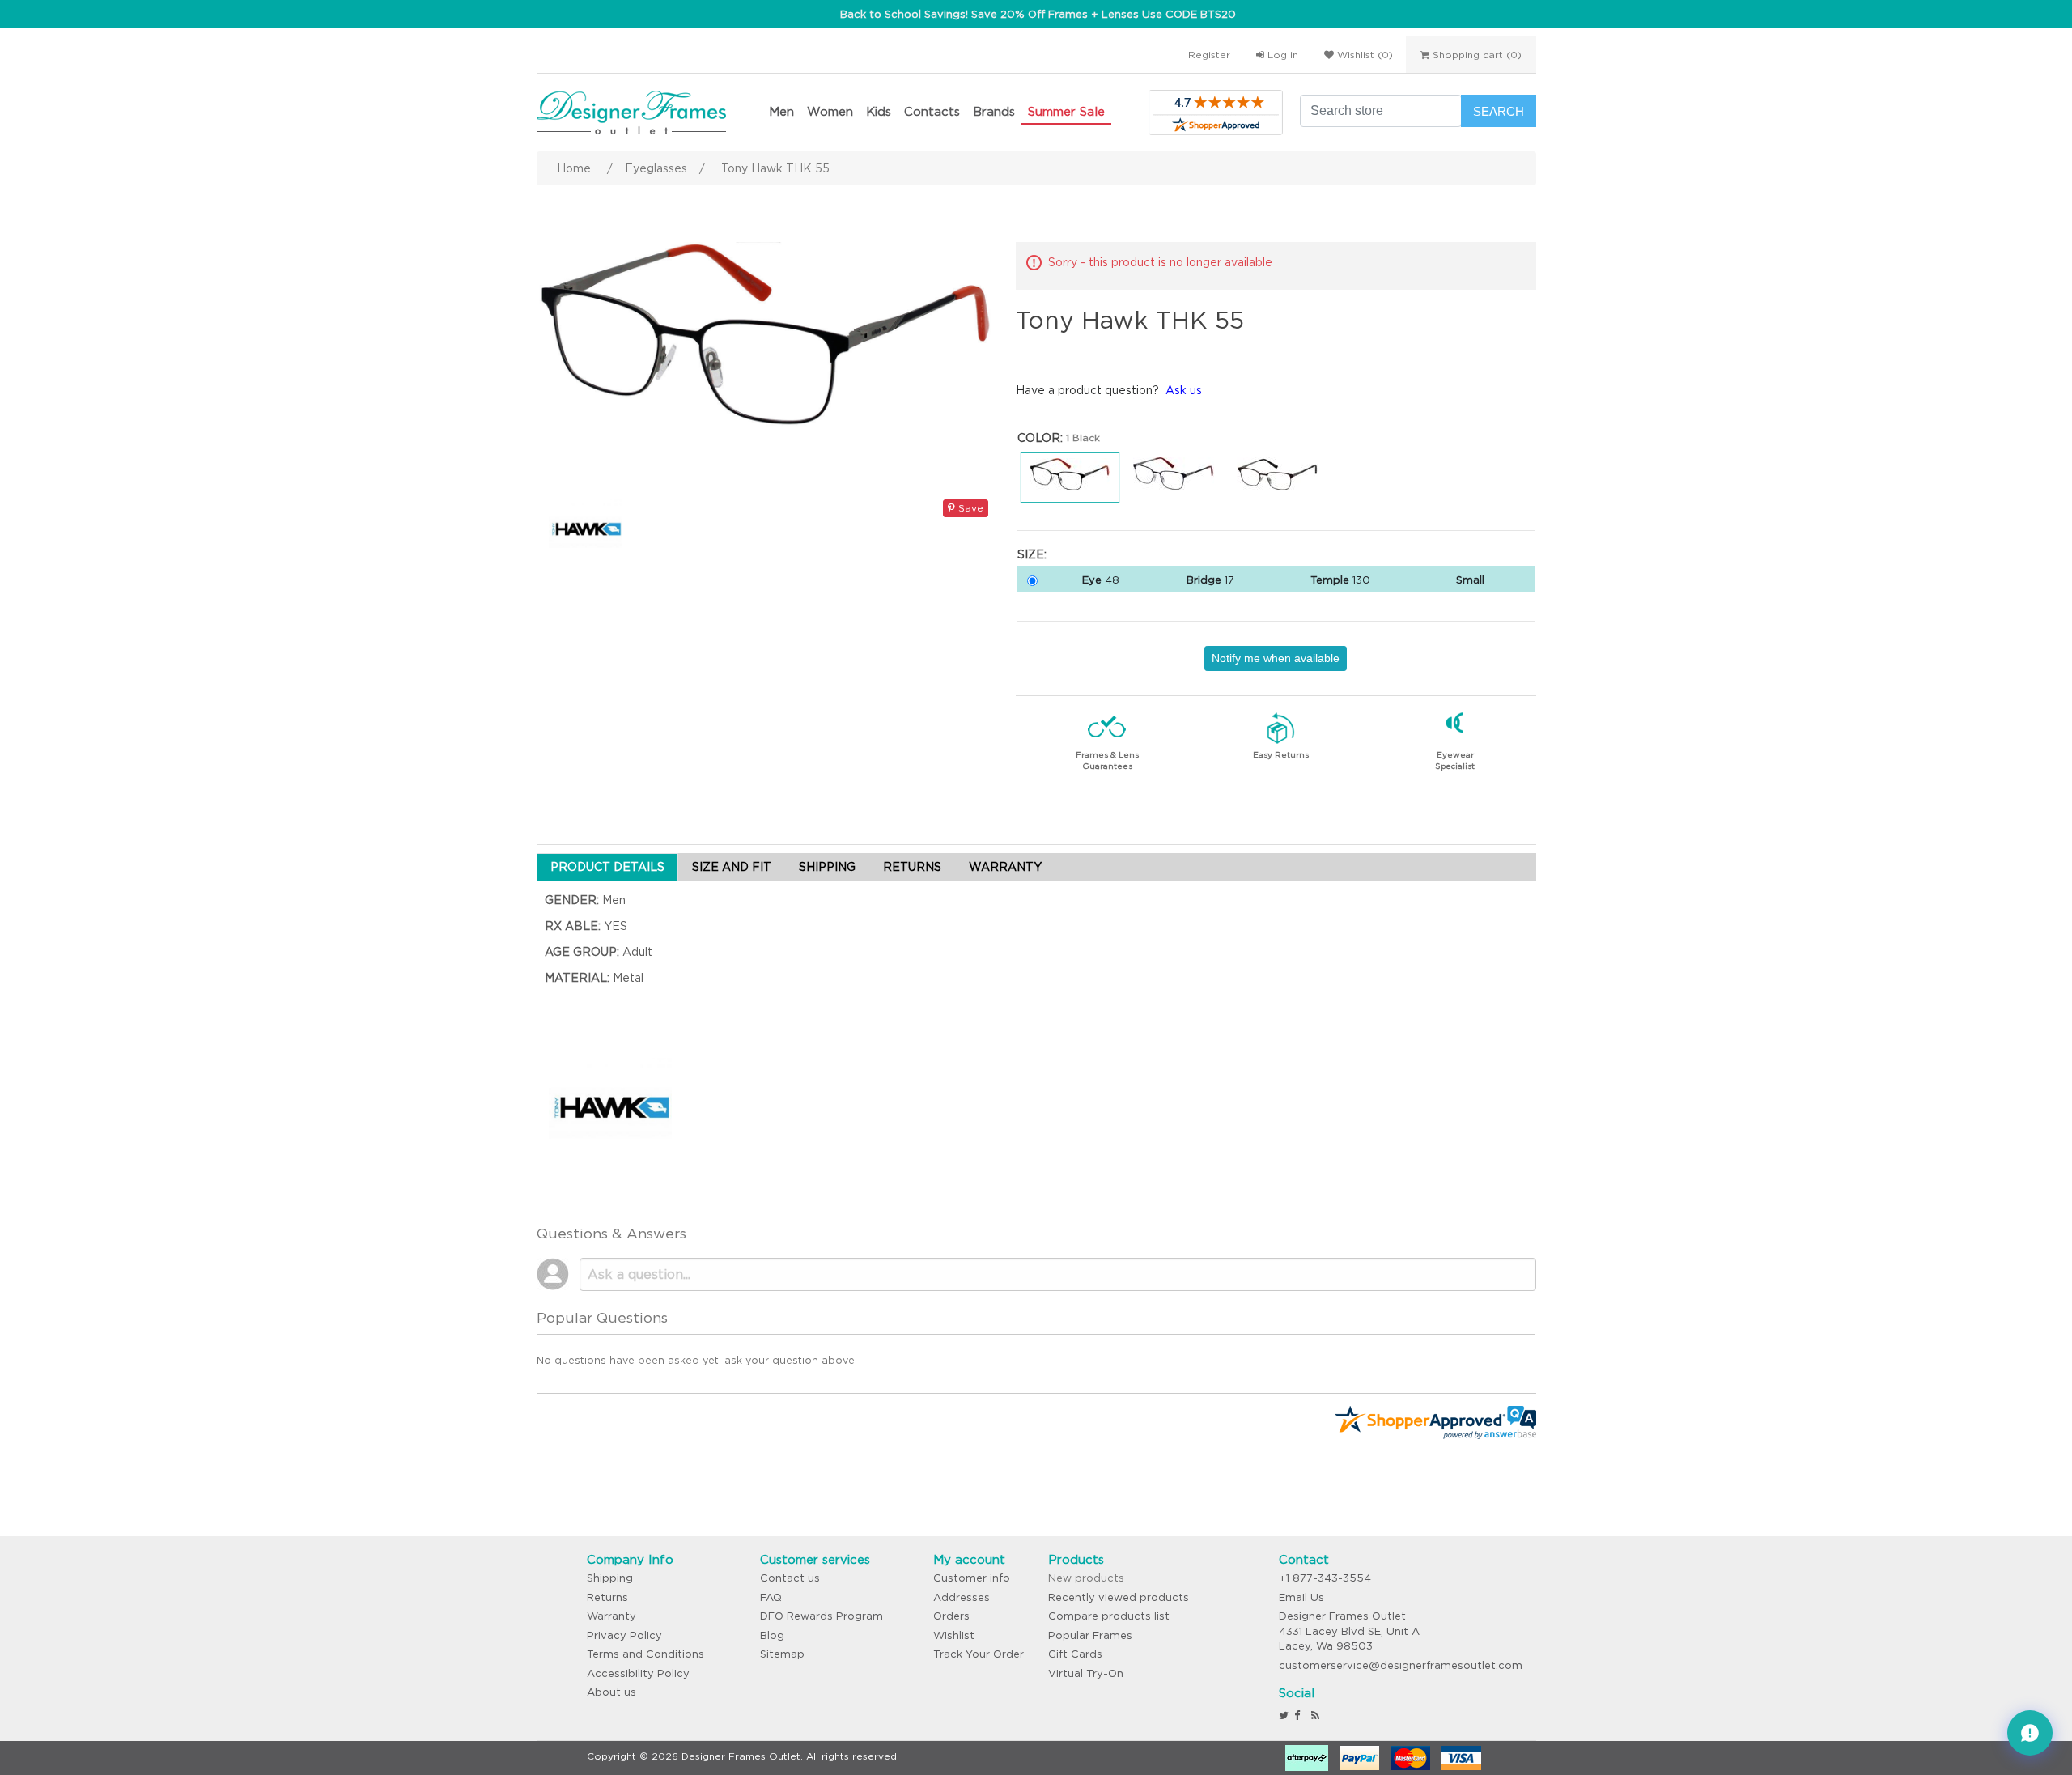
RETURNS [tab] (912, 867)
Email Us (1301, 1597)
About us (611, 1692)
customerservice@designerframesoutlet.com (1401, 1665)
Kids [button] (879, 111)
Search (1499, 111)
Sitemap (782, 1654)
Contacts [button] (932, 111)
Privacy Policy (624, 1635)
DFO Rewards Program (822, 1616)
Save (969, 508)
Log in (1281, 55)
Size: (1032, 554)
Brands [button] (994, 111)
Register (1209, 55)
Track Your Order (979, 1654)
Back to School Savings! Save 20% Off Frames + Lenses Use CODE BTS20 (1038, 14)
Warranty (611, 1616)
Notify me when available (1276, 658)
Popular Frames (1090, 1635)
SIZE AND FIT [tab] (732, 867)
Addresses (962, 1597)
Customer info (972, 1578)
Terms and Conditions (645, 1654)
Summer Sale (1066, 111)
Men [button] (781, 111)
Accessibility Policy (638, 1673)
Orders (951, 1616)
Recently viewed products (1119, 1597)
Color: (1040, 438)
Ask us (1184, 390)
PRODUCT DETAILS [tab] (607, 867)
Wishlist (954, 1635)
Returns (607, 1597)
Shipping (610, 1578)
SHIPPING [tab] (827, 867)
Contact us (790, 1578)
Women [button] (830, 111)
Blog (772, 1635)
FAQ (771, 1597)
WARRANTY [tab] (1005, 867)
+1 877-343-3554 (1325, 1578)
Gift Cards (1075, 1654)
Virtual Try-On (1086, 1673)
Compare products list (1109, 1616)
